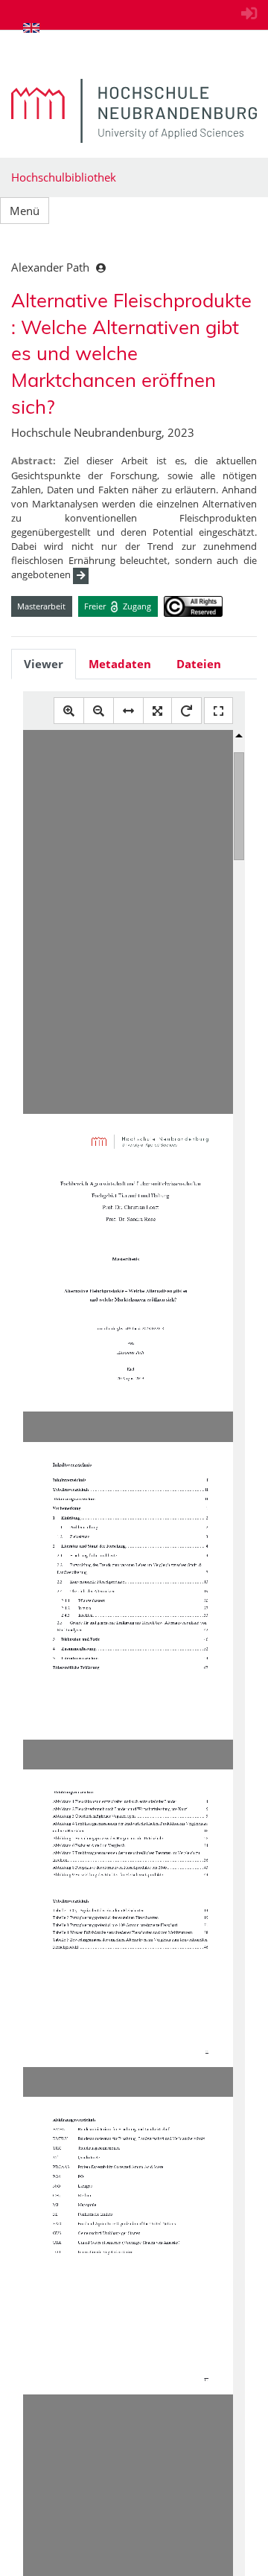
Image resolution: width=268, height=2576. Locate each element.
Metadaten (120, 664)
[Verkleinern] (99, 711)
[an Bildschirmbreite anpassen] (128, 711)
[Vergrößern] (69, 711)
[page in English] (31, 28)
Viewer (44, 664)
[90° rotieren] (186, 711)
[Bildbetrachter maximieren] (218, 711)
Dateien (199, 664)
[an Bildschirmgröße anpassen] (157, 711)
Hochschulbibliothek (64, 177)
